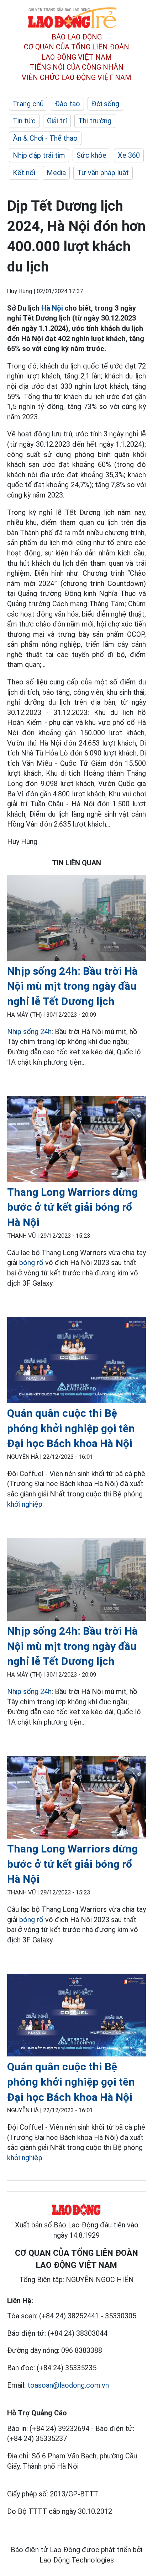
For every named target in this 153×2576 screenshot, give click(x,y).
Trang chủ (28, 104)
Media (56, 173)
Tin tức (24, 121)
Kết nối (24, 173)
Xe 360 (129, 155)
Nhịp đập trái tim (39, 155)
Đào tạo (67, 104)
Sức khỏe (91, 155)
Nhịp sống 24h (29, 1032)
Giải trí (57, 121)
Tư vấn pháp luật (103, 173)
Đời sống (105, 104)
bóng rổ (31, 1263)
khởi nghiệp (25, 1504)
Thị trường (95, 121)
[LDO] (76, 919)
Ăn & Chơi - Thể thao (45, 138)
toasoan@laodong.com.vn (68, 2385)
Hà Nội (52, 308)
